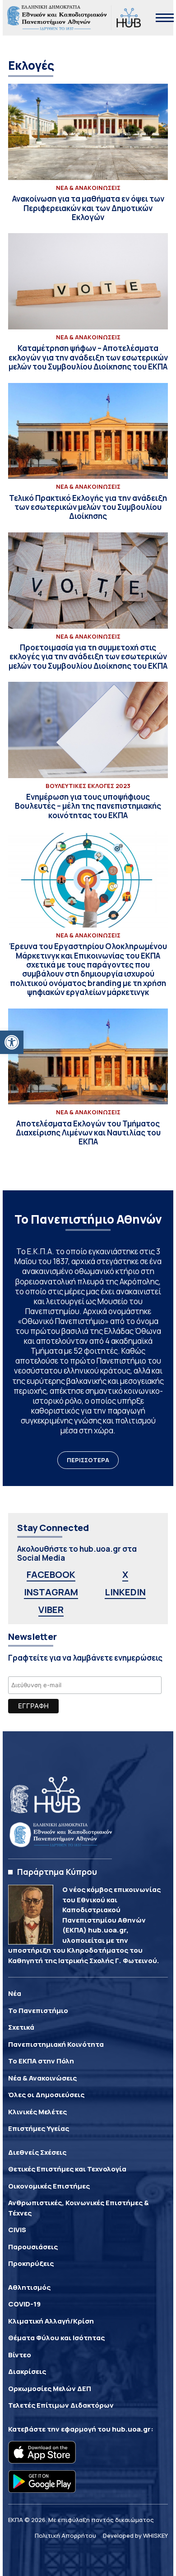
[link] (12, 1042)
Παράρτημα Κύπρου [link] (57, 1872)
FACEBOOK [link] (51, 1574)
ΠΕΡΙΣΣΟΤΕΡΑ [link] (88, 1460)
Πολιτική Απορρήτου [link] (65, 2535)
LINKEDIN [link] (125, 1592)
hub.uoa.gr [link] (131, 2429)
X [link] (125, 1574)
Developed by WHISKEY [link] (135, 2535)
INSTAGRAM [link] (51, 1592)
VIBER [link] (51, 1610)
